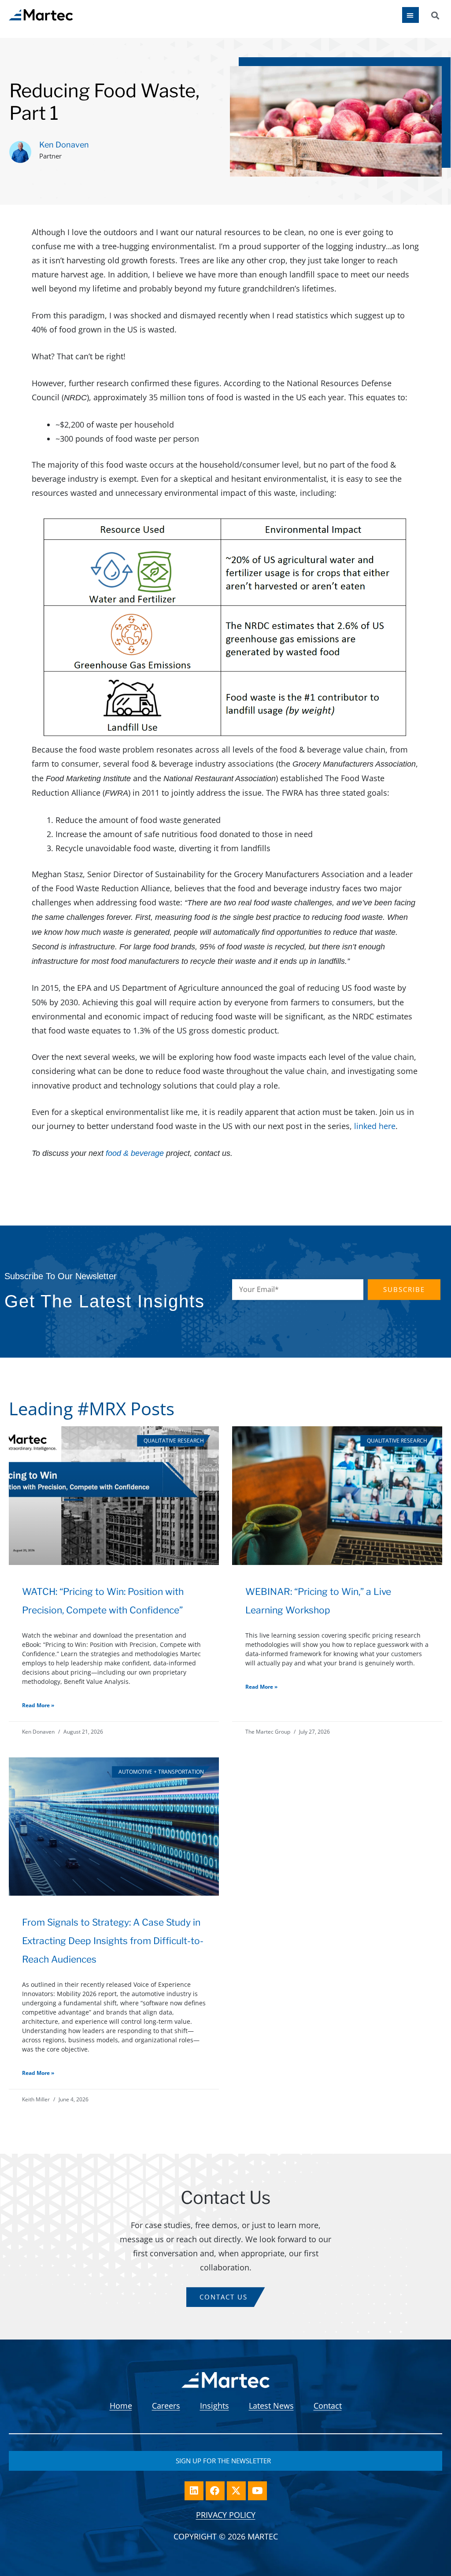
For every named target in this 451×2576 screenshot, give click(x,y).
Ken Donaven (64, 145)
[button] (435, 15)
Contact (328, 2406)
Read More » (38, 1705)
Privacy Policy (226, 2515)
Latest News (271, 2406)
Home (121, 2406)
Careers (166, 2406)
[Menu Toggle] (410, 15)
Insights (214, 2406)
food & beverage (135, 1153)
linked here (375, 1126)
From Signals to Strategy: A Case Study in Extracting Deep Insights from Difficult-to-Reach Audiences (113, 1941)
